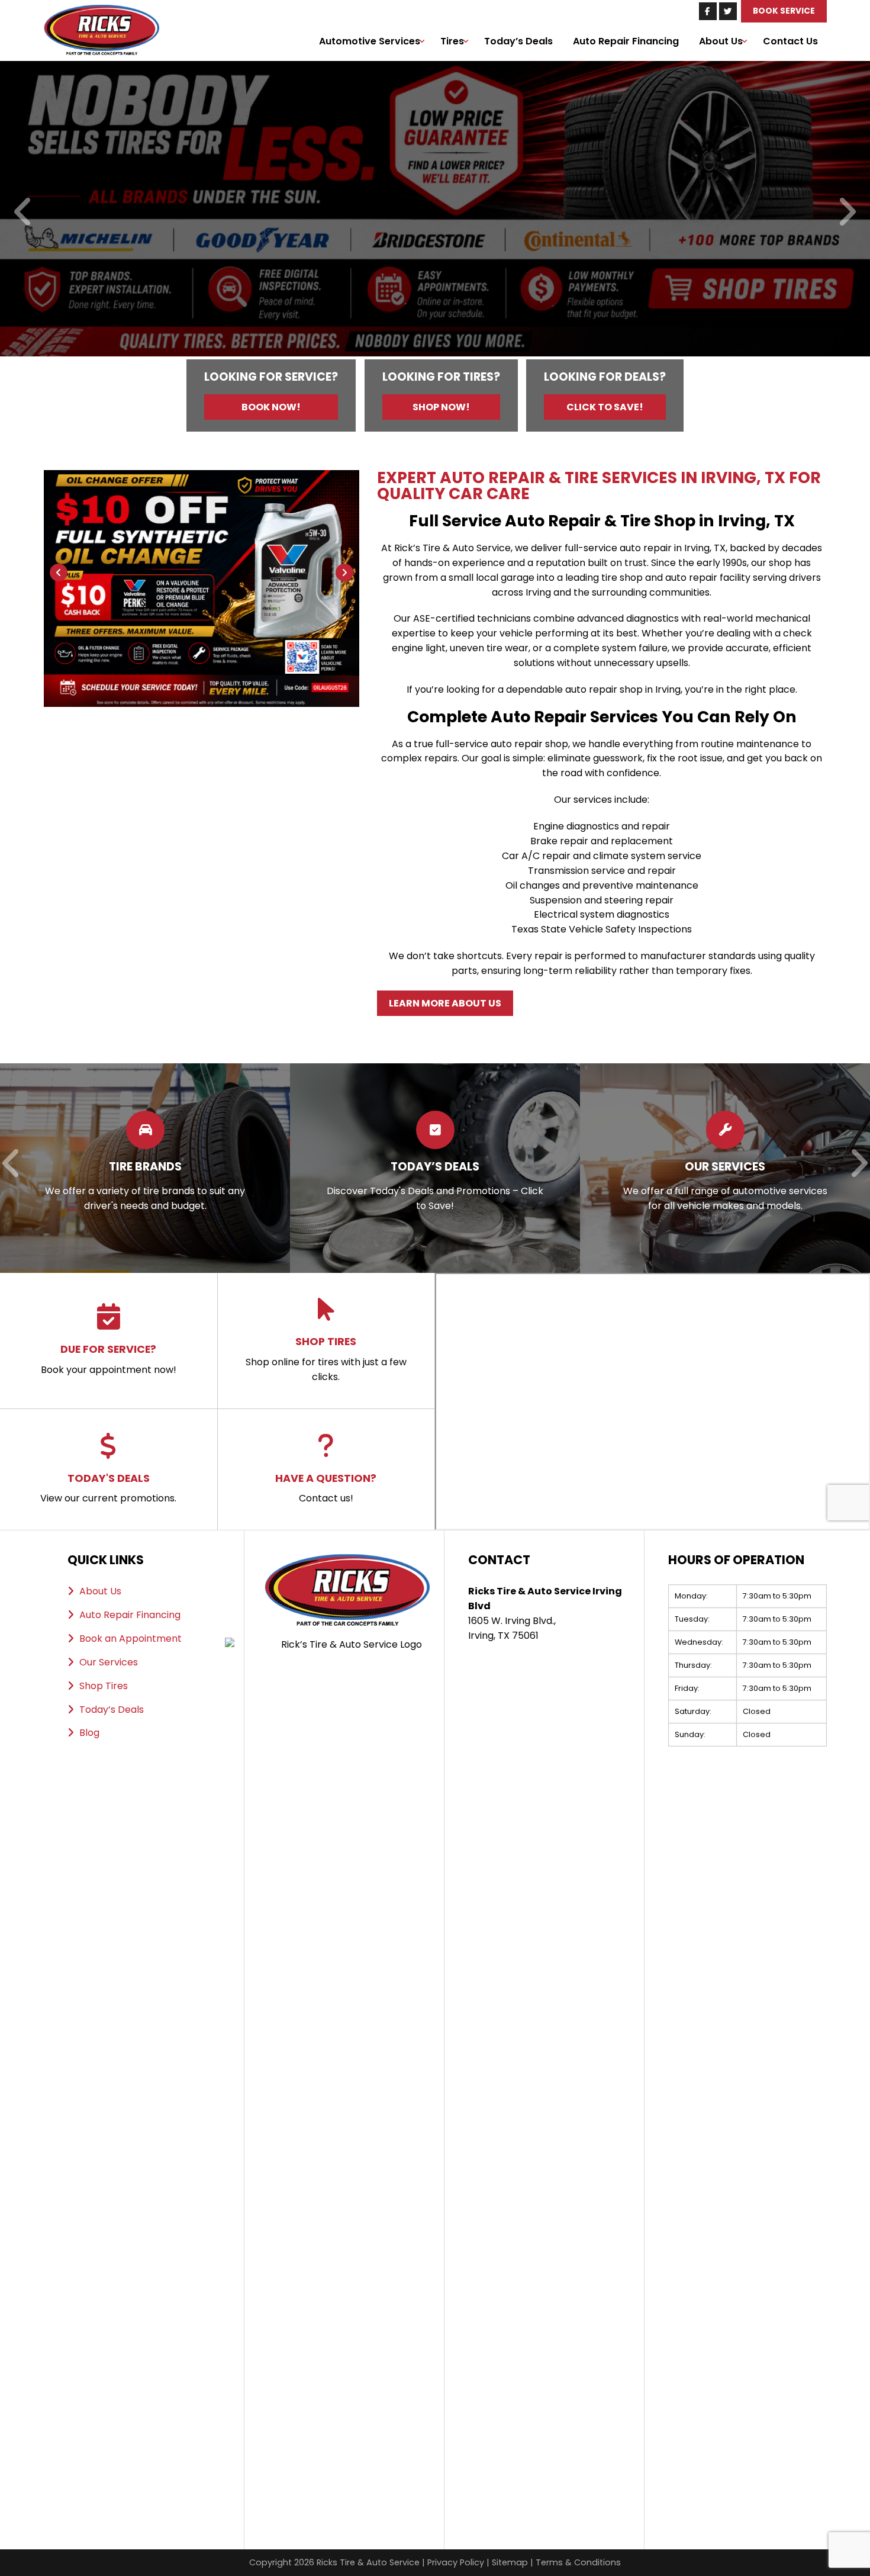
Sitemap (510, 2562)
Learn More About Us (445, 1003)
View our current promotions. (108, 1488)
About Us (721, 41)
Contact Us (790, 41)
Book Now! (271, 407)
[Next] (847, 213)
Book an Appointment (130, 1638)
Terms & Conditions (578, 2562)
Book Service (784, 11)
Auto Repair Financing (626, 41)
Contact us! (326, 1488)
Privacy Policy (456, 2562)
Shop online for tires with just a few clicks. (326, 1359)
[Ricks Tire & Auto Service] (102, 12)
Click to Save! (605, 407)
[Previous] (23, 213)
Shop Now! (441, 407)
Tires (452, 41)
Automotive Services (370, 41)
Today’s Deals (518, 41)
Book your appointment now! (109, 1359)
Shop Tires (104, 1686)
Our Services (109, 1662)
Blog (89, 1733)
